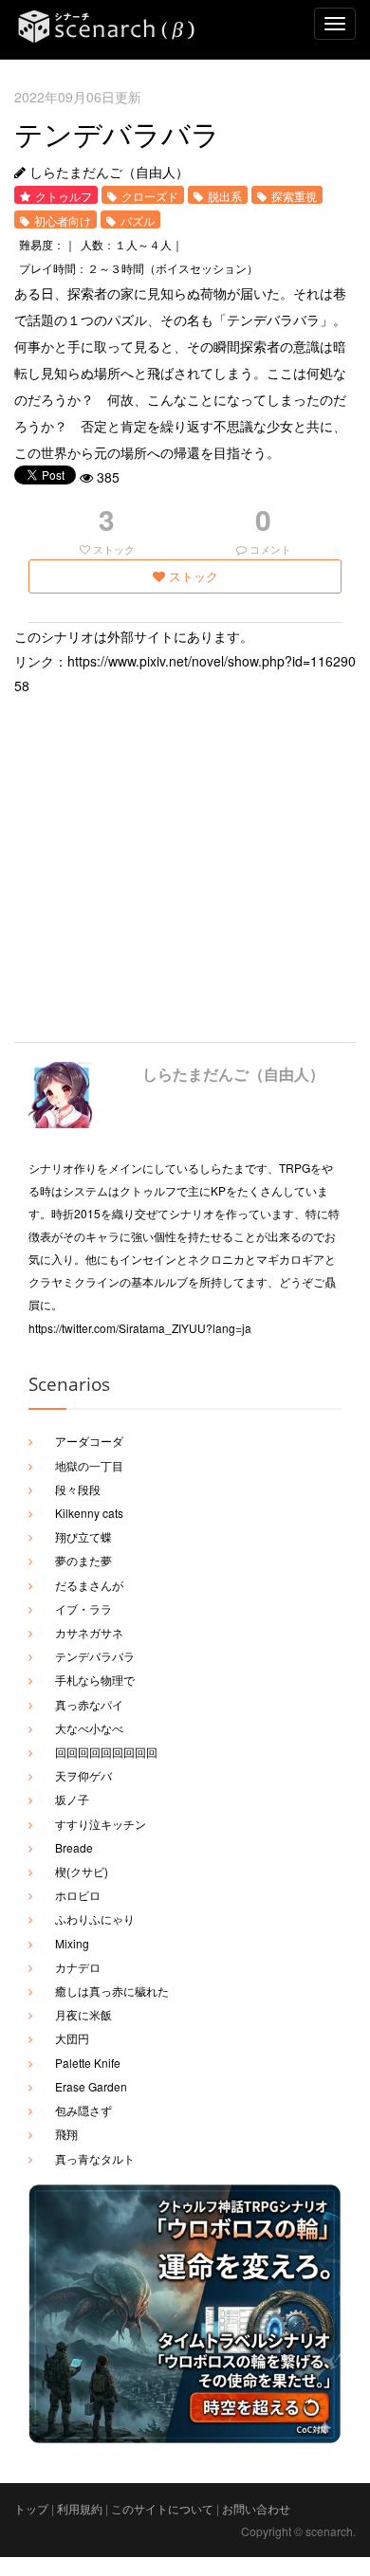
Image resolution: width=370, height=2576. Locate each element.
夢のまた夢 (83, 1560)
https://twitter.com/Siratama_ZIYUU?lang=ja (140, 1328)
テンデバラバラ (95, 1656)
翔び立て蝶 (83, 1536)
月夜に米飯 (83, 2014)
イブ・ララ (83, 1608)
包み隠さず (83, 2110)
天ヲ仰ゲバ (83, 1775)
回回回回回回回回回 (106, 1752)
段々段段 (78, 1489)
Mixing (72, 1943)
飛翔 (66, 2134)
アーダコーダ (89, 1441)
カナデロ (78, 1967)
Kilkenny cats (89, 1513)
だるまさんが (89, 1585)
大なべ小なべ (89, 1728)
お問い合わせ (256, 2508)
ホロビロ (78, 1895)
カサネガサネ (89, 1632)
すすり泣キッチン (101, 1824)
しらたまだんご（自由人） (233, 1074)
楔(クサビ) (82, 1871)
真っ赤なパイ (89, 1704)
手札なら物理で (95, 1680)
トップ (31, 2508)
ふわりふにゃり (95, 1918)
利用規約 (80, 2508)
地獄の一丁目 (89, 1465)
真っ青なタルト (95, 2158)
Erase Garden (91, 2086)
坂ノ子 (72, 1799)
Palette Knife (88, 2063)
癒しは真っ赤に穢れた (112, 1991)
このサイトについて (162, 2508)
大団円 (72, 2038)
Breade (74, 1847)
